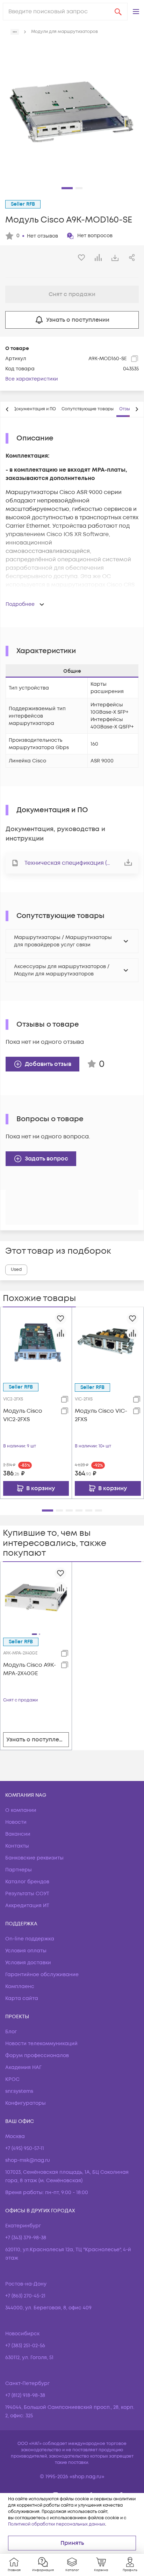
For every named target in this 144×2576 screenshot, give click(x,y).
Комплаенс (20, 1986)
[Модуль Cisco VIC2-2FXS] (36, 1343)
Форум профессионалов (37, 2056)
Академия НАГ (23, 2067)
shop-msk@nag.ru (28, 2160)
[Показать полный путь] (15, 32)
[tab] (34, 409)
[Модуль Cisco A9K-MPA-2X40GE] (36, 1597)
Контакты (17, 1846)
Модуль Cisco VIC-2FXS (101, 1415)
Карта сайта (22, 1998)
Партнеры (19, 1870)
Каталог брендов (27, 1882)
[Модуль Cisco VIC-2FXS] (108, 1343)
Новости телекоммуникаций (41, 2044)
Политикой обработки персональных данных (57, 2524)
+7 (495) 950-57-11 (25, 2148)
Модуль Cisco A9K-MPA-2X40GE (30, 1669)
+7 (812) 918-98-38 (25, 2395)
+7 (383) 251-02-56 (25, 2346)
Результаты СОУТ (27, 1894)
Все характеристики (32, 379)
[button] (136, 12)
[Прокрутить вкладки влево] (7, 409)
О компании (21, 1810)
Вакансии (18, 1834)
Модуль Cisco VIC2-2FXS (23, 1415)
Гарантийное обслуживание (42, 1975)
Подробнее (20, 604)
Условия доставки (28, 1963)
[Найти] (118, 12)
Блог (11, 2032)
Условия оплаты (26, 1951)
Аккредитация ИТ (27, 1906)
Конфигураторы (26, 2103)
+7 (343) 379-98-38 (26, 2238)
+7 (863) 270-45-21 (25, 2296)
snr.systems (19, 2091)
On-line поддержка (30, 1939)
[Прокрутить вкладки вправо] (137, 409)
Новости (16, 1822)
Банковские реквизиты (34, 1858)
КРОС (12, 2079)
